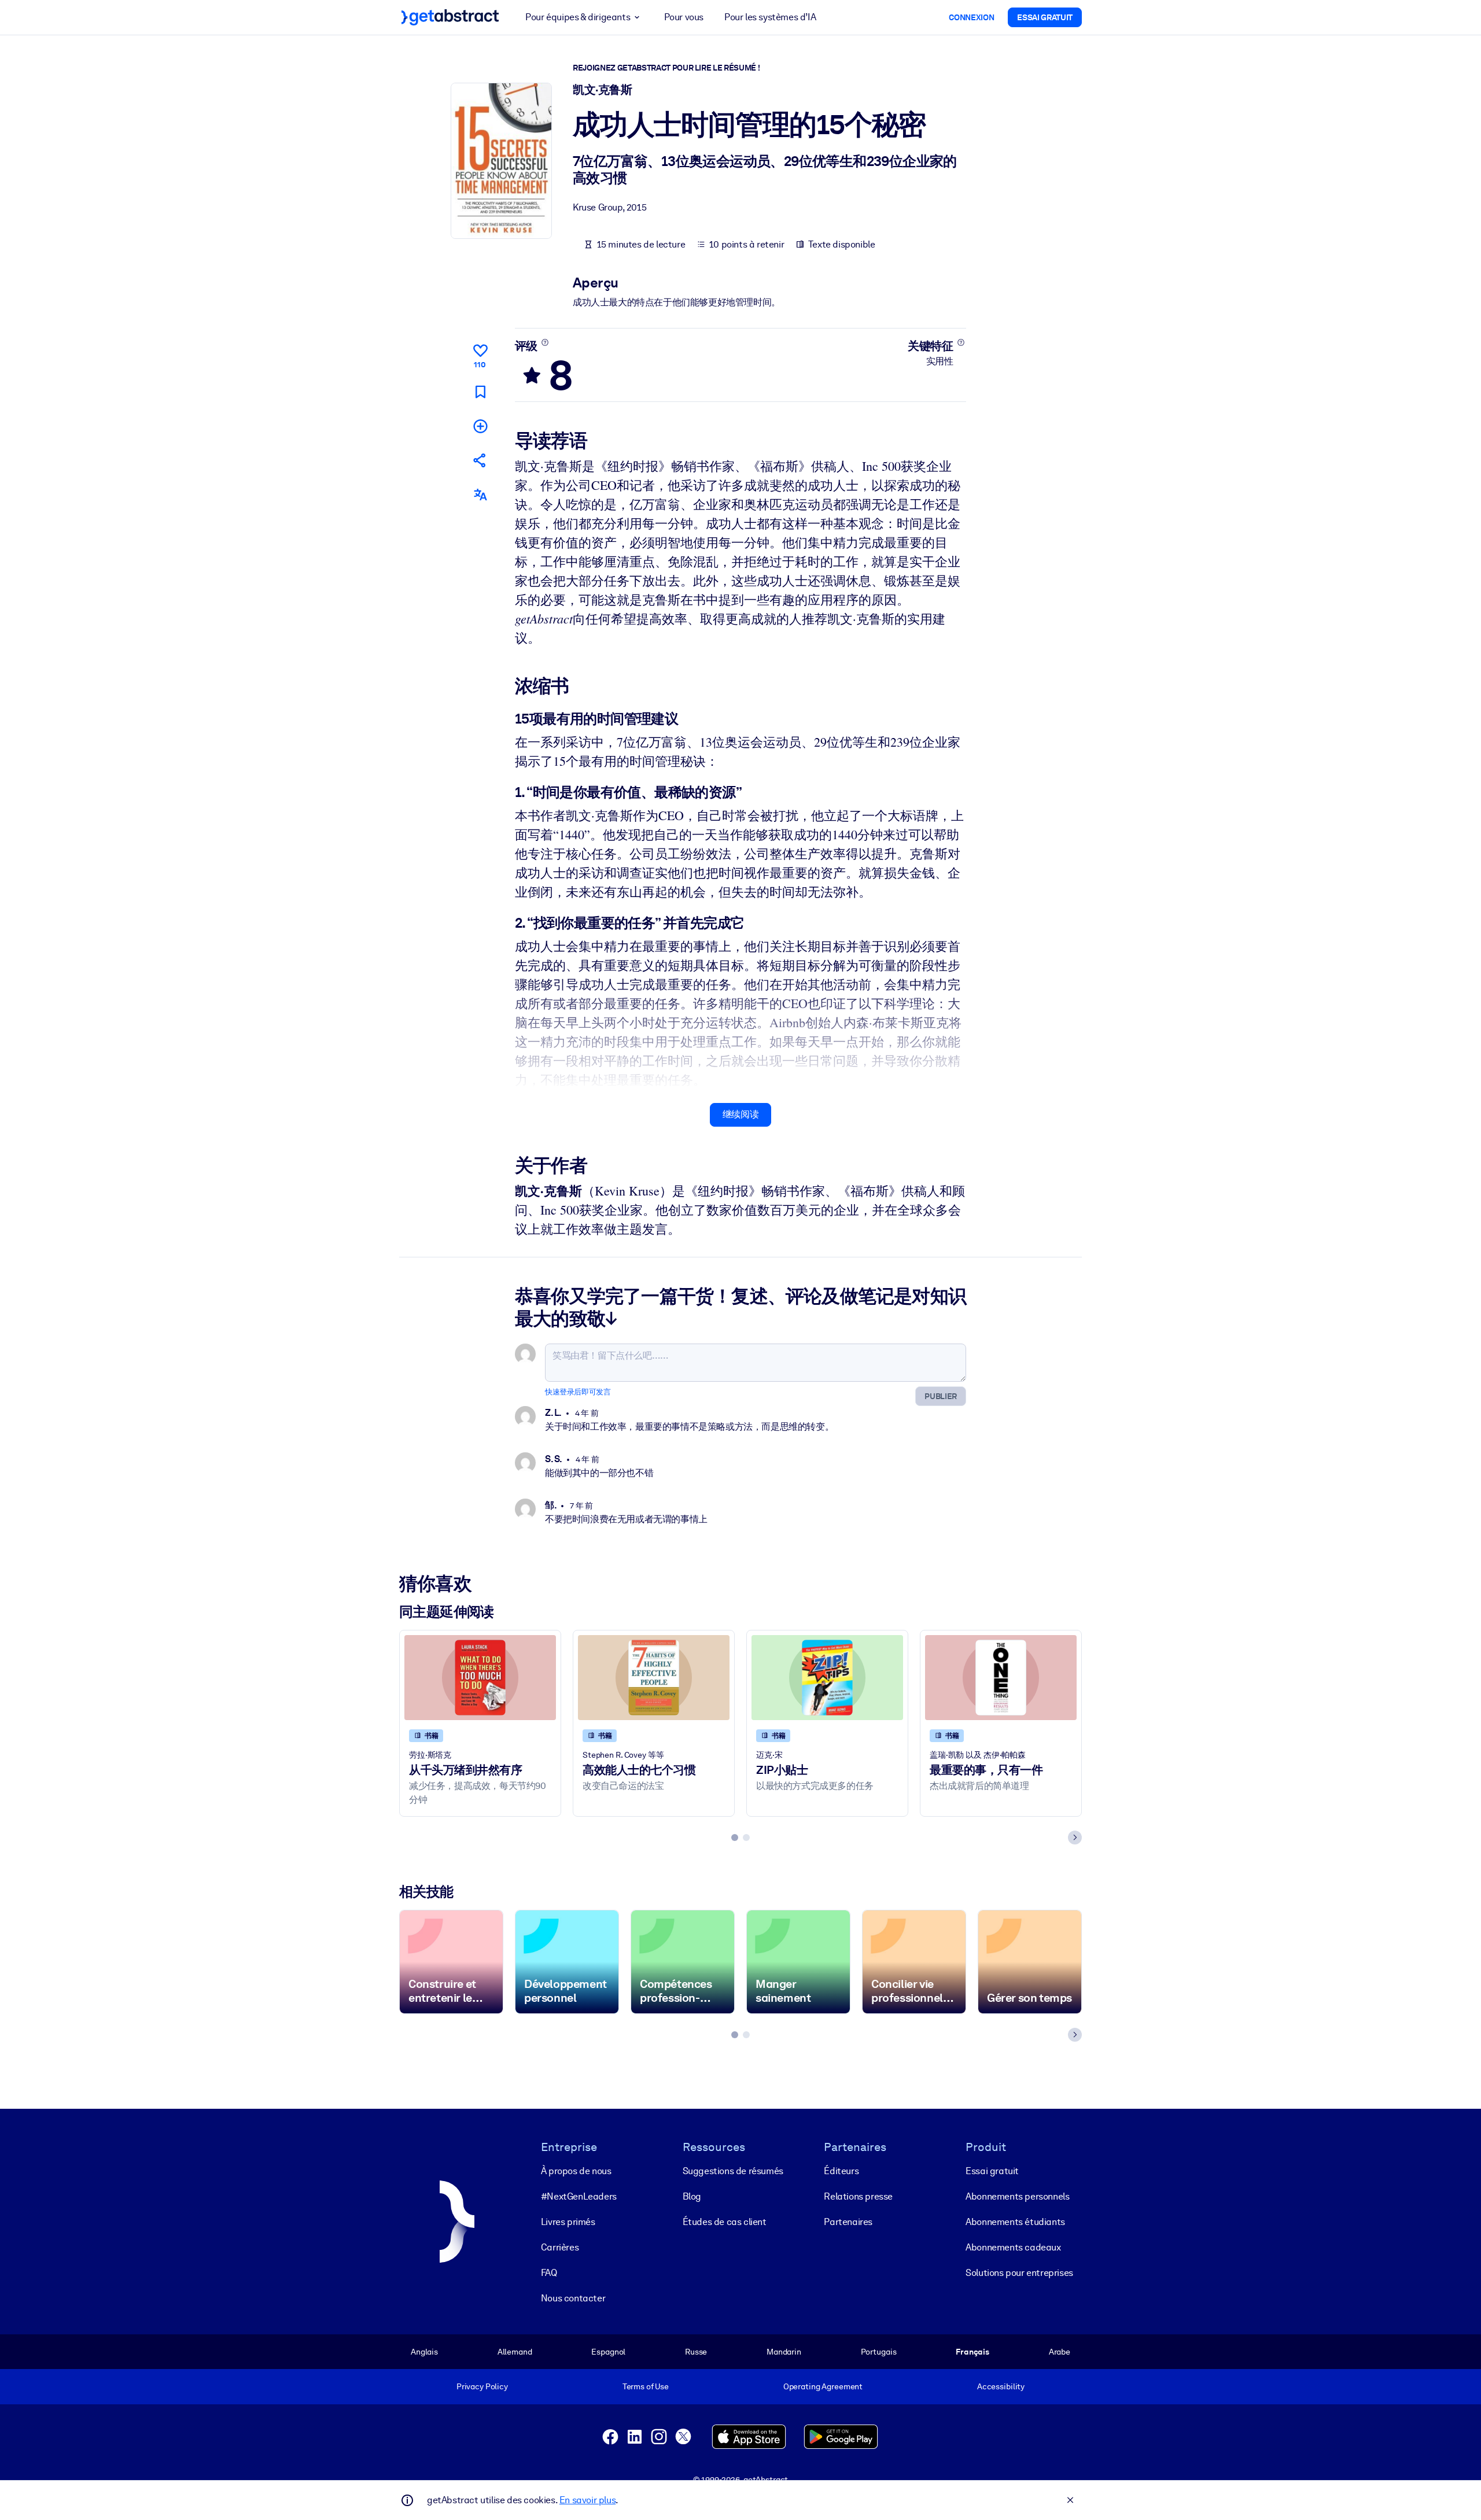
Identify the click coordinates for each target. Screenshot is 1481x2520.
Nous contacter (573, 2298)
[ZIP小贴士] (827, 1678)
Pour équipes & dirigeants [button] (578, 17)
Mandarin (784, 2352)
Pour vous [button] (684, 17)
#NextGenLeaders (579, 2196)
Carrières (560, 2247)
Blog (692, 2196)
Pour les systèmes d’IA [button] (770, 17)
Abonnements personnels (1017, 2196)
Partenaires (848, 2222)
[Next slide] (1075, 1838)
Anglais (424, 2352)
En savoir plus (587, 2500)
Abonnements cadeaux (1013, 2247)
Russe (696, 2352)
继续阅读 (740, 1114)
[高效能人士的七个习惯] (654, 1678)
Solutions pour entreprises (1019, 2273)
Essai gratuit (992, 2171)
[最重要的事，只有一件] (1001, 1678)
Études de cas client (725, 2222)
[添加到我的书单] (480, 426)
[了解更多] (545, 342)
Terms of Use (646, 2386)
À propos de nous (576, 2171)
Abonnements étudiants (1015, 2222)
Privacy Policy (482, 2386)
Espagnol (608, 2352)
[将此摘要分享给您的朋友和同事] (480, 460)
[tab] (735, 1838)
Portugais (879, 2352)
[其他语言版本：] (480, 495)
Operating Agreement (823, 2386)
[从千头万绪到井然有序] (480, 1678)
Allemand (515, 2352)
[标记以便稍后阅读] (480, 392)
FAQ (549, 2273)
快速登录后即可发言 (578, 1392)
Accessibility (1001, 2386)
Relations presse (858, 2196)
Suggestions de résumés (733, 2171)
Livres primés (568, 2222)
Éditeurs (841, 2171)
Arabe (1060, 2352)
